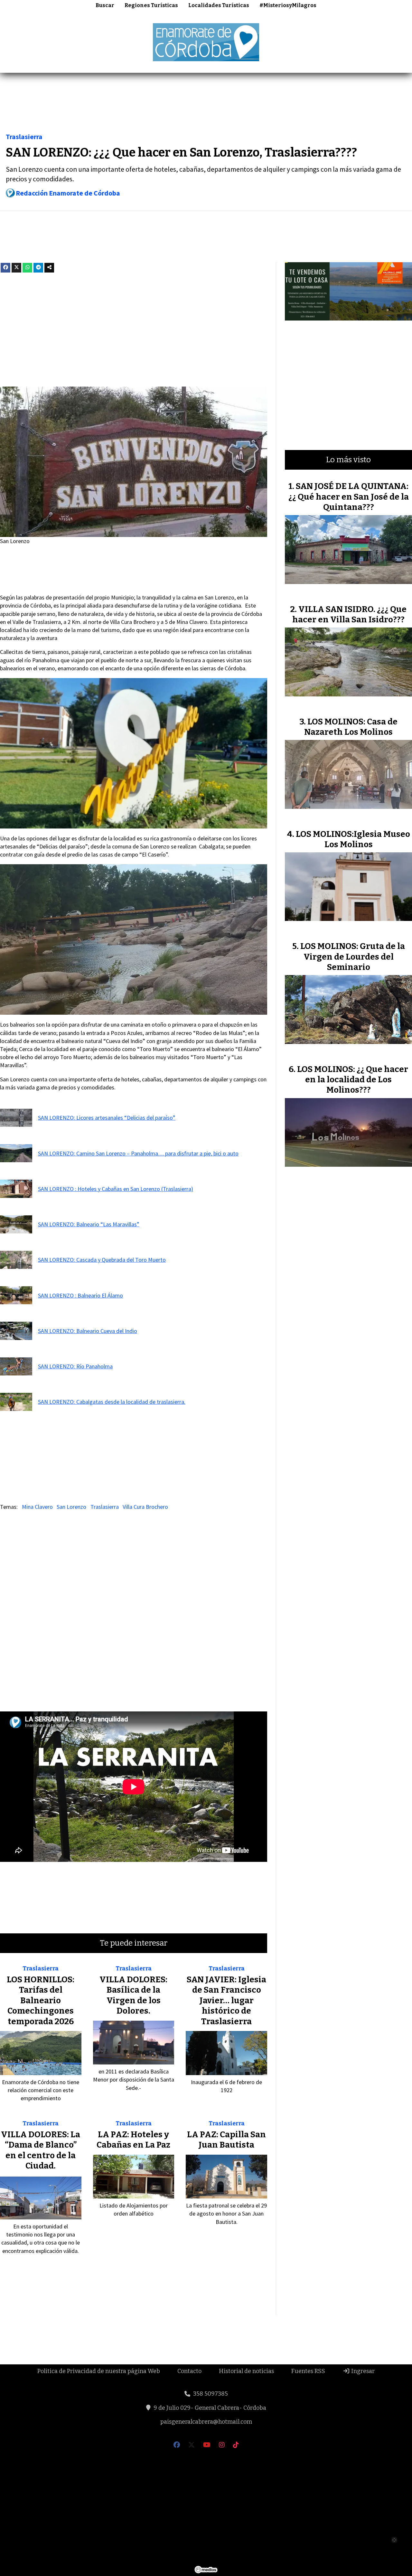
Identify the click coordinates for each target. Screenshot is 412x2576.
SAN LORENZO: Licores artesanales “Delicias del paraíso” (107, 1118)
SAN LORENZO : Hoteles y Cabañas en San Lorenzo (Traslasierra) (116, 1189)
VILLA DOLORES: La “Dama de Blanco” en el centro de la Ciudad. (41, 2150)
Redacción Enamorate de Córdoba (68, 193)
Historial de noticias (246, 2371)
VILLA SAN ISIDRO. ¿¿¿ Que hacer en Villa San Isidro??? (349, 614)
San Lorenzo (71, 1507)
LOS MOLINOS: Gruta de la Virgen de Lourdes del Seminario (353, 957)
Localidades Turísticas (219, 5)
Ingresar (362, 2371)
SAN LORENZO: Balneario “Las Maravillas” (89, 1224)
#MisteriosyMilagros (288, 5)
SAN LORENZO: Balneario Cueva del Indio (88, 1331)
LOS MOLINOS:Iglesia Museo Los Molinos (353, 839)
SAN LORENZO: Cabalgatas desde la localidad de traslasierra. (112, 1402)
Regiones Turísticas (151, 5)
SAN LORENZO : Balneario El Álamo (80, 1295)
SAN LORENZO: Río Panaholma (75, 1366)
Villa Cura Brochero (145, 1507)
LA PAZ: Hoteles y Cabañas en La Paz (133, 2140)
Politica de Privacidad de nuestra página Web (99, 2371)
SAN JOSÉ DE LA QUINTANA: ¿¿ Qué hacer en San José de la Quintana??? (349, 497)
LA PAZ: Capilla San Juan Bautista (226, 2140)
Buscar (105, 5)
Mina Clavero (37, 1507)
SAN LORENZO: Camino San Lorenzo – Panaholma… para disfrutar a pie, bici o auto (138, 1153)
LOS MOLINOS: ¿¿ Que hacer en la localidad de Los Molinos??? (353, 1080)
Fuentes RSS (308, 2371)
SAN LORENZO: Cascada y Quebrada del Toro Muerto (102, 1260)
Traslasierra (24, 137)
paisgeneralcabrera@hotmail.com (206, 2422)
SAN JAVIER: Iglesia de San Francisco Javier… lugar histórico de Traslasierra (226, 2001)
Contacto (189, 2371)
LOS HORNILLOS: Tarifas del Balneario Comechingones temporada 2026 (41, 2001)
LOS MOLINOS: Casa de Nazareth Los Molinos (351, 727)
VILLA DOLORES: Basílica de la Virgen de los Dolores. (133, 1995)
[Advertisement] (206, 105)
